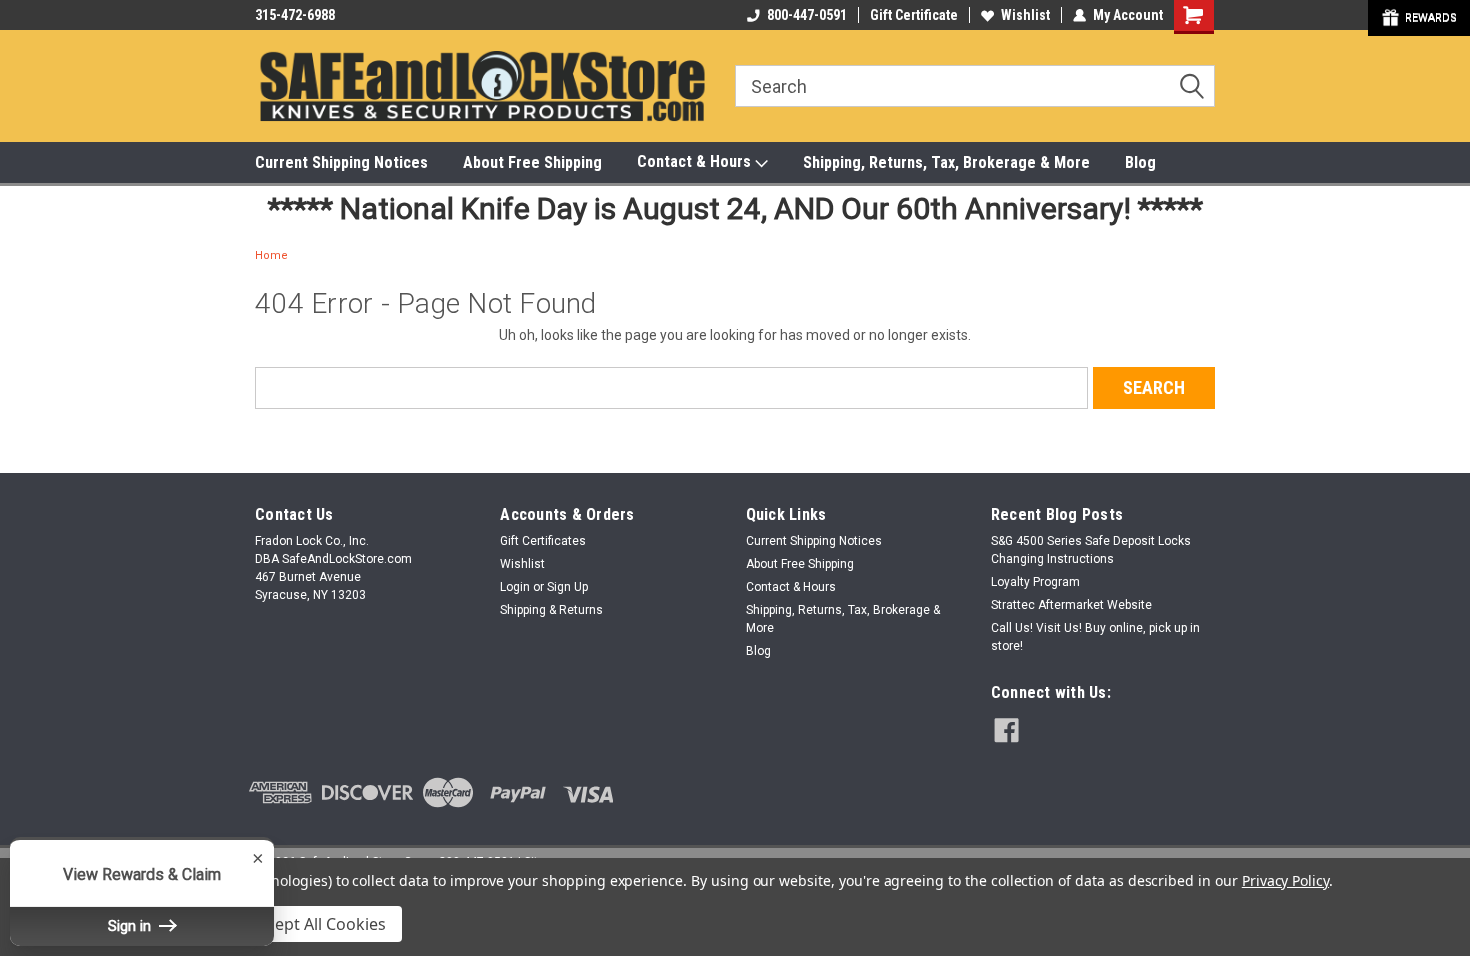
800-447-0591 (807, 15)
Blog (1140, 162)
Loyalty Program (1035, 582)
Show (1419, 18)
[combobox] (975, 86)
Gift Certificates (543, 541)
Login (515, 587)
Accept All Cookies (317, 924)
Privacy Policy (1285, 880)
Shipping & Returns (551, 610)
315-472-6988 (295, 15)
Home (271, 255)
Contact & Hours (696, 161)
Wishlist (1025, 15)
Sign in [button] (131, 926)
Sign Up (567, 587)
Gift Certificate (914, 15)
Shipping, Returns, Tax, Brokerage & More (946, 162)
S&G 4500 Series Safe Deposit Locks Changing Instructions (1091, 550)
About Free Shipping (532, 162)
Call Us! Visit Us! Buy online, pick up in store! (1095, 637)
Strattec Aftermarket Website (1071, 605)
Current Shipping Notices (341, 162)
